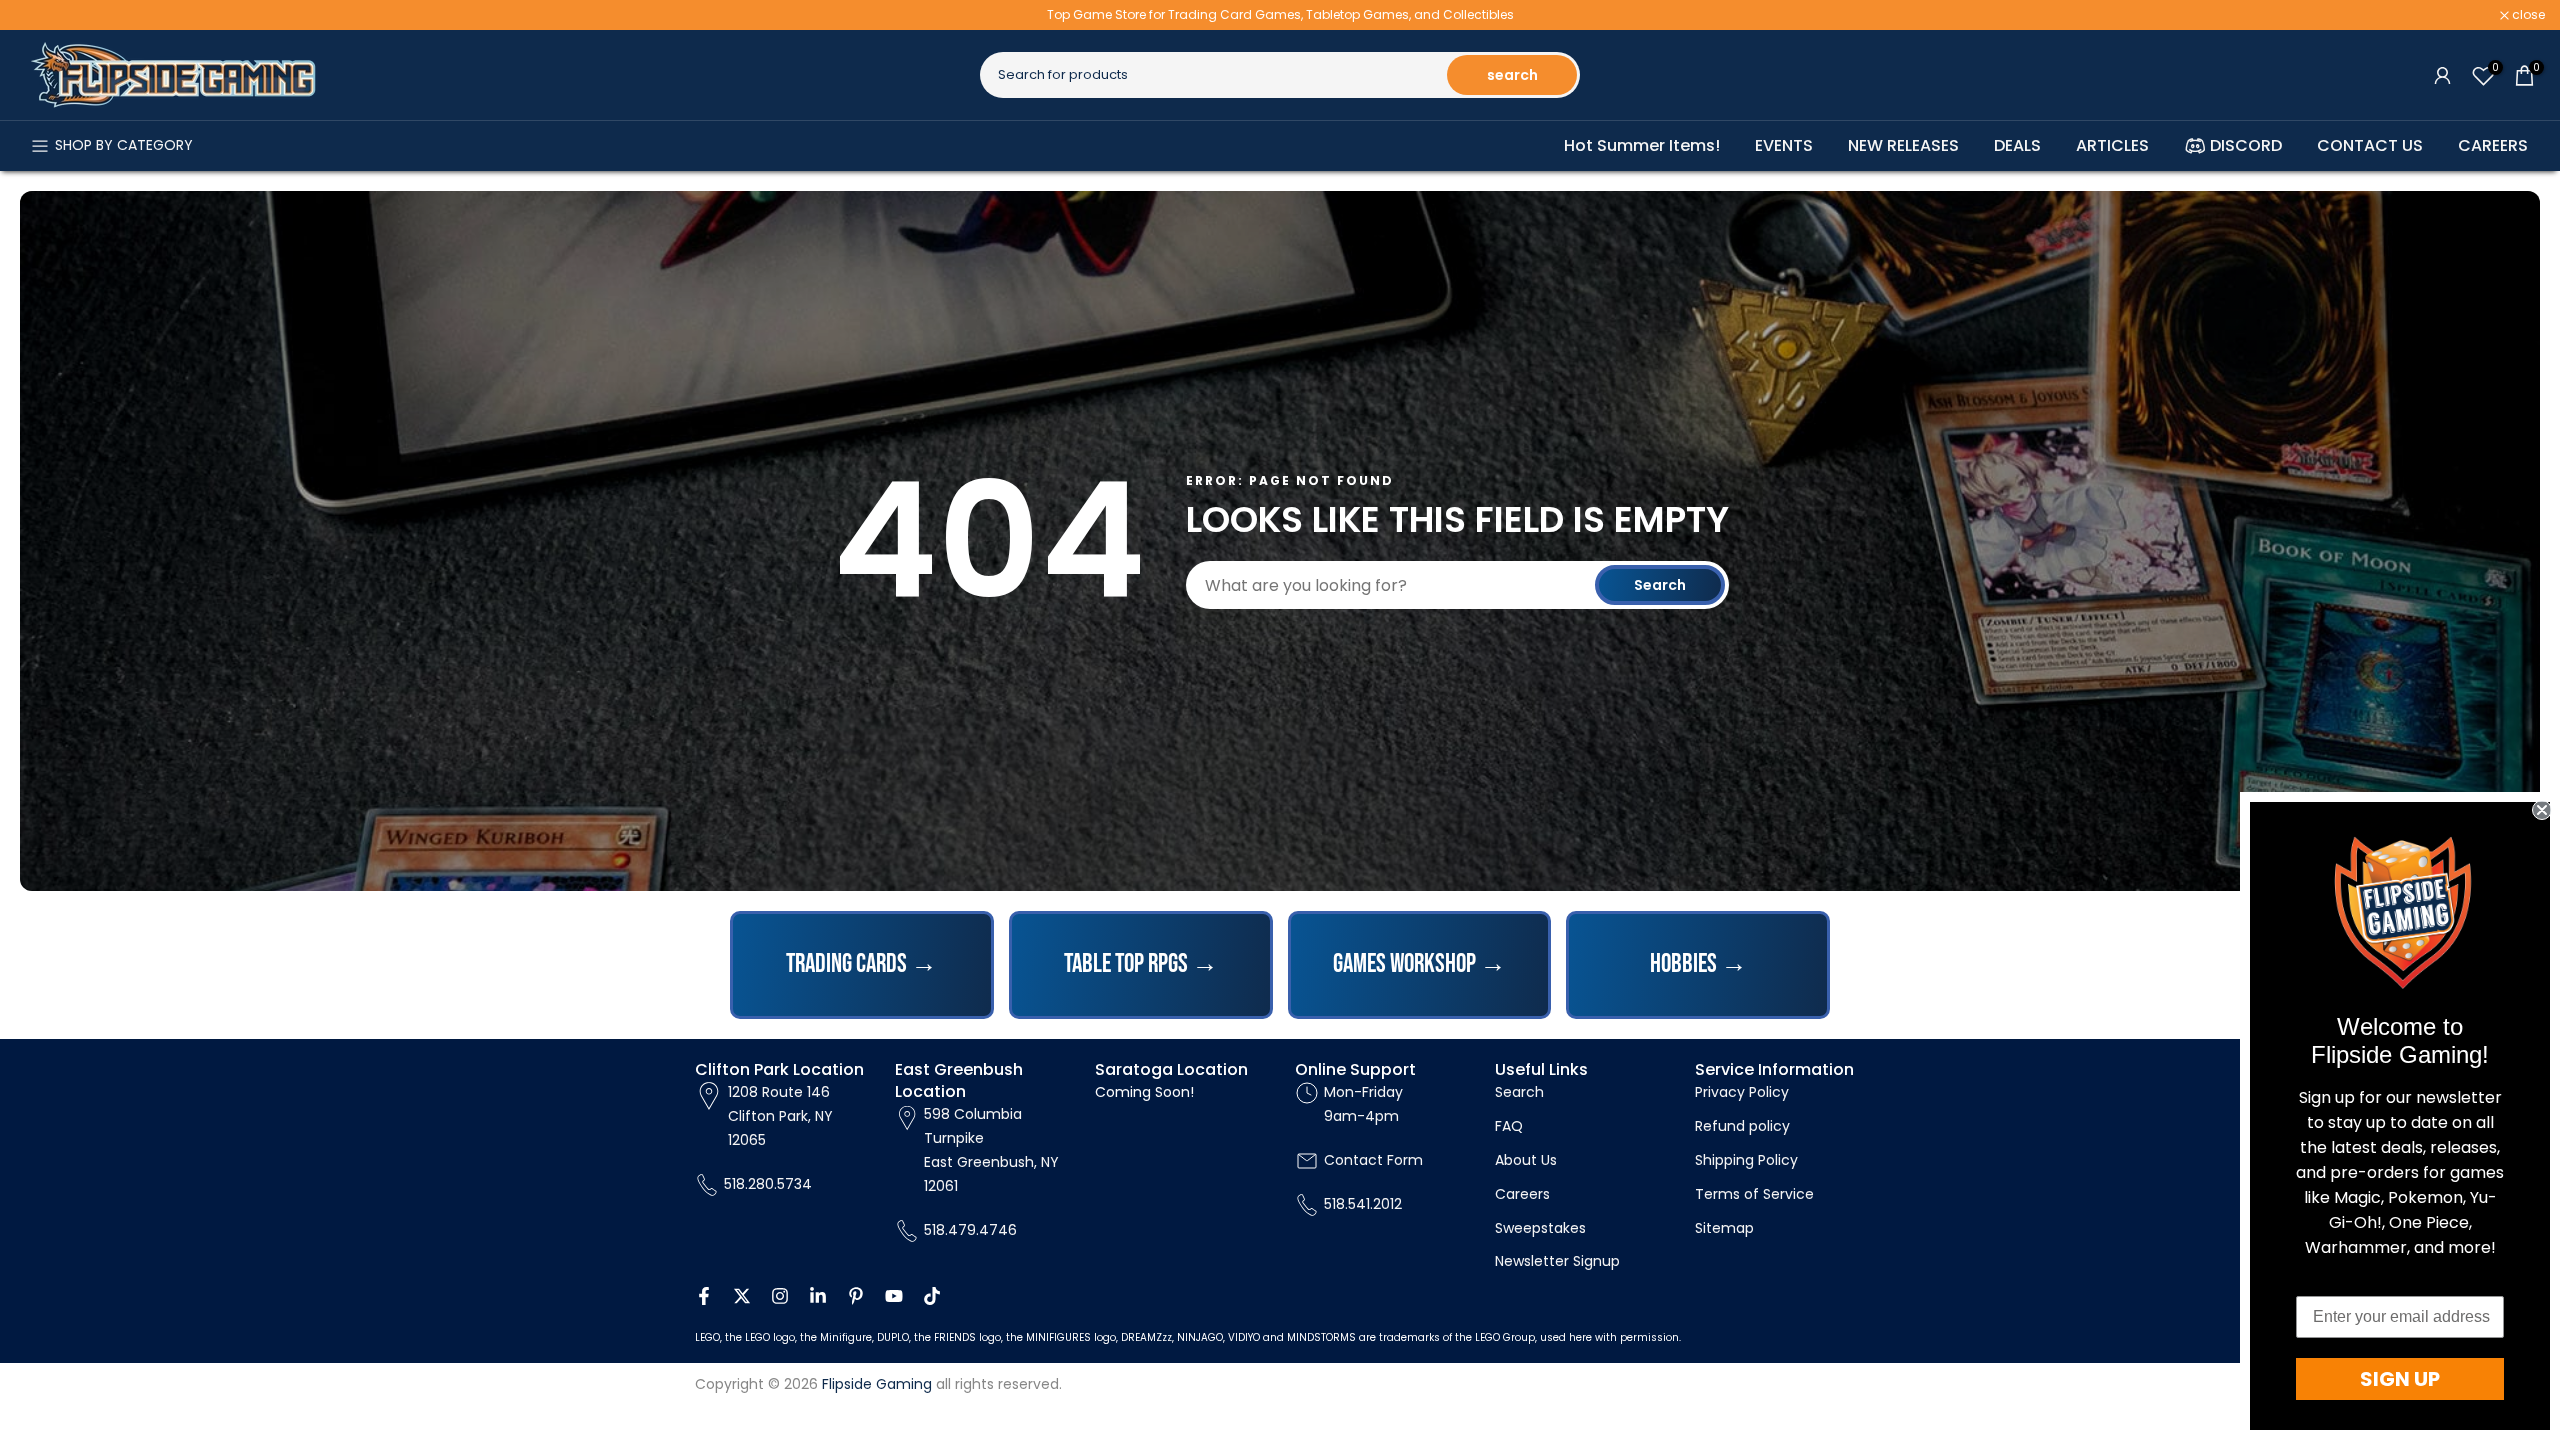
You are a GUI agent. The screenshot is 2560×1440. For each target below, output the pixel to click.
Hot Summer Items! (1642, 145)
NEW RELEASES (1903, 145)
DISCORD (2246, 145)
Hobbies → (1698, 964)
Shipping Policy (1746, 1160)
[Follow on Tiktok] (932, 1296)
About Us (1526, 1160)
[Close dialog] (2542, 810)
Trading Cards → (861, 964)
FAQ (1509, 1126)
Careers (1522, 1194)
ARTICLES (2112, 145)
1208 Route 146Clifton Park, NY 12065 (780, 1116)
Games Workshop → (1419, 964)
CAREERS (2493, 145)
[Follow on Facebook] (704, 1296)
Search (1660, 585)
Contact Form (1373, 1160)
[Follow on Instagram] (780, 1296)
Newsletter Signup (1557, 1261)
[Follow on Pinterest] (856, 1296)
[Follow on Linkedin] (818, 1296)
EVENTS (1784, 145)
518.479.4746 (970, 1230)
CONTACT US (2370, 145)
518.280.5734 (768, 1184)
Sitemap (1724, 1228)
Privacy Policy (1742, 1092)
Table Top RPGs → (1141, 964)
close (42, 15)
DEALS (2017, 145)
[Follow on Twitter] (742, 1296)
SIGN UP (2400, 1379)
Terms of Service (1754, 1194)
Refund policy (1742, 1126)
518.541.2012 (1363, 1204)
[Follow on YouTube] (894, 1296)
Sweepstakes (1540, 1228)
